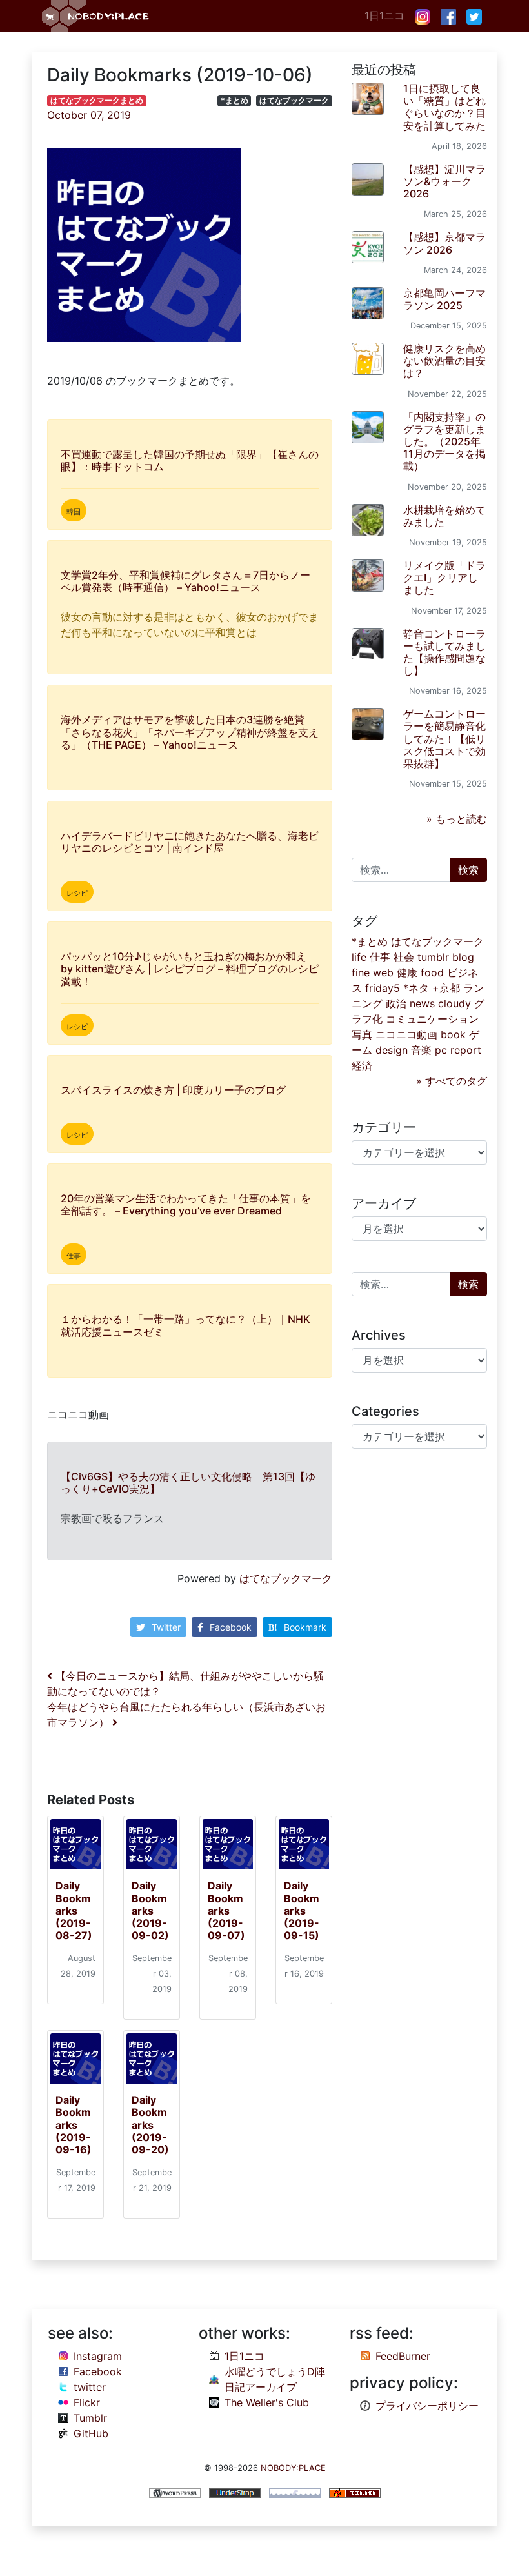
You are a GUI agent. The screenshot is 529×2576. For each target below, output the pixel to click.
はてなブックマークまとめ (97, 100)
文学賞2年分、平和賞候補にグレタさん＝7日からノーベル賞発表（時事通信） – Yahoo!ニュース (185, 581)
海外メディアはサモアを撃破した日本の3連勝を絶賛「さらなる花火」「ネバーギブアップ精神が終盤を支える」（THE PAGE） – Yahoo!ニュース (190, 732)
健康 (407, 972)
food (432, 972)
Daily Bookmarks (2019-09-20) (150, 2125)
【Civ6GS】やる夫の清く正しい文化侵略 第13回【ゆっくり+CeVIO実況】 (188, 1483)
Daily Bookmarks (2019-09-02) (150, 1910)
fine (361, 972)
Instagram (98, 2356)
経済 (362, 1065)
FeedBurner (403, 2356)
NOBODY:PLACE (293, 2468)
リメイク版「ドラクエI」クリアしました (444, 578)
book (453, 1034)
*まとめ (235, 100)
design (392, 1050)
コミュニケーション (432, 1019)
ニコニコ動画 (406, 1034)
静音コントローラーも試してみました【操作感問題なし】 (444, 652)
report (466, 1050)
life (359, 957)
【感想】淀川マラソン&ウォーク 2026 (444, 181)
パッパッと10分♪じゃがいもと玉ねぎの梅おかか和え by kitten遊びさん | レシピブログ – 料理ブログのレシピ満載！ (190, 969)
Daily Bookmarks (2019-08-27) (74, 1910)
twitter (90, 2387)
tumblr (433, 957)
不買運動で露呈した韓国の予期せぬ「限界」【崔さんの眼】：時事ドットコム (190, 460)
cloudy (454, 1003)
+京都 (446, 988)
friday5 (383, 988)
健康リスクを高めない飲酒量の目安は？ (444, 361)
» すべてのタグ (452, 1081)
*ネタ (416, 988)
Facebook (231, 1627)
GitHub (91, 2433)
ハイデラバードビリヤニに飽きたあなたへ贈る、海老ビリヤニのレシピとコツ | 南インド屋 (190, 842)
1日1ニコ (384, 15)
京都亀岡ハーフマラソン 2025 (444, 299)
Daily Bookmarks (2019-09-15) (302, 1910)
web (383, 972)
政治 (396, 1003)
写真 (362, 1034)
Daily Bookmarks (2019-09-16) (74, 2125)
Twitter (166, 1627)
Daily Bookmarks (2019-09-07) (226, 1910)
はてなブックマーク (294, 100)
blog (463, 957)
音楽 (421, 1050)
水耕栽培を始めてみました (444, 516)
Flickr (87, 2402)
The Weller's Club (267, 2402)
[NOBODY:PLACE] (97, 16)
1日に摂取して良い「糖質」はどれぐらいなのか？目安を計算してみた (444, 107)
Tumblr (90, 2418)
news (422, 1003)
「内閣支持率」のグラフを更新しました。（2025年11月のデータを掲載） (444, 442)
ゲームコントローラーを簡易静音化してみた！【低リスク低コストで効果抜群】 (444, 739)
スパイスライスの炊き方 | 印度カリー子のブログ (173, 1090)
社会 (404, 957)
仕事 (380, 957)
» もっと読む (457, 819)
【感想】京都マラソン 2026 (444, 243)
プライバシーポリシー (427, 2406)
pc (441, 1050)
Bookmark (305, 1627)
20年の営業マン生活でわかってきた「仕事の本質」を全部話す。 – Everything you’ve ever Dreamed (186, 1204)
